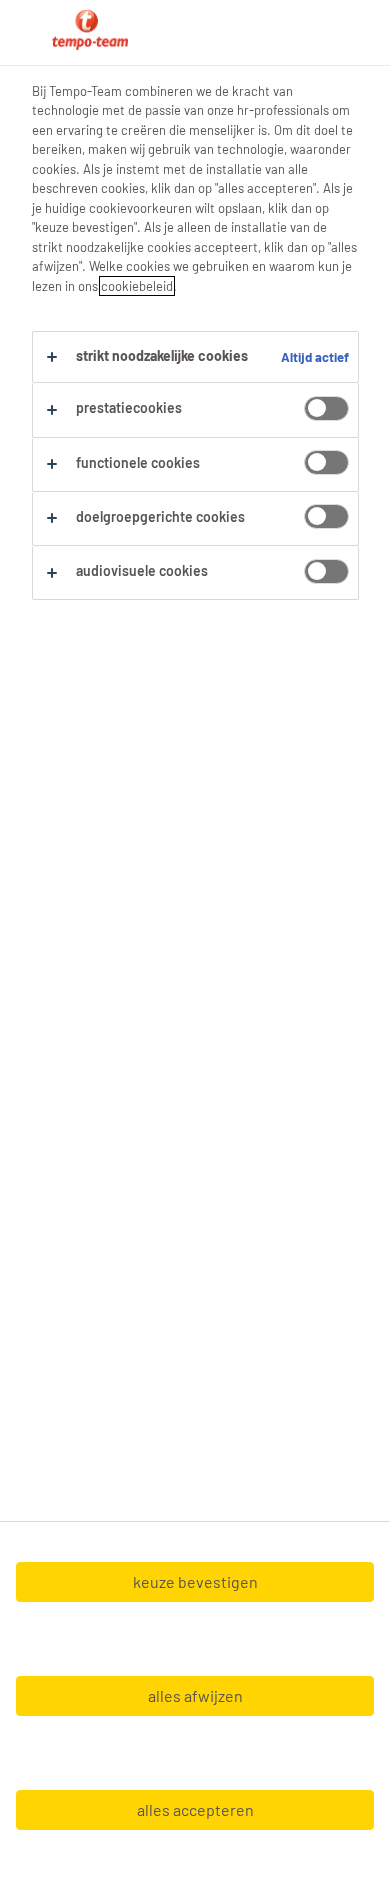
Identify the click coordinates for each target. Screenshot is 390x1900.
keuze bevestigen (195, 1581)
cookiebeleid (137, 286)
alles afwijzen (195, 1695)
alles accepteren (195, 1809)
